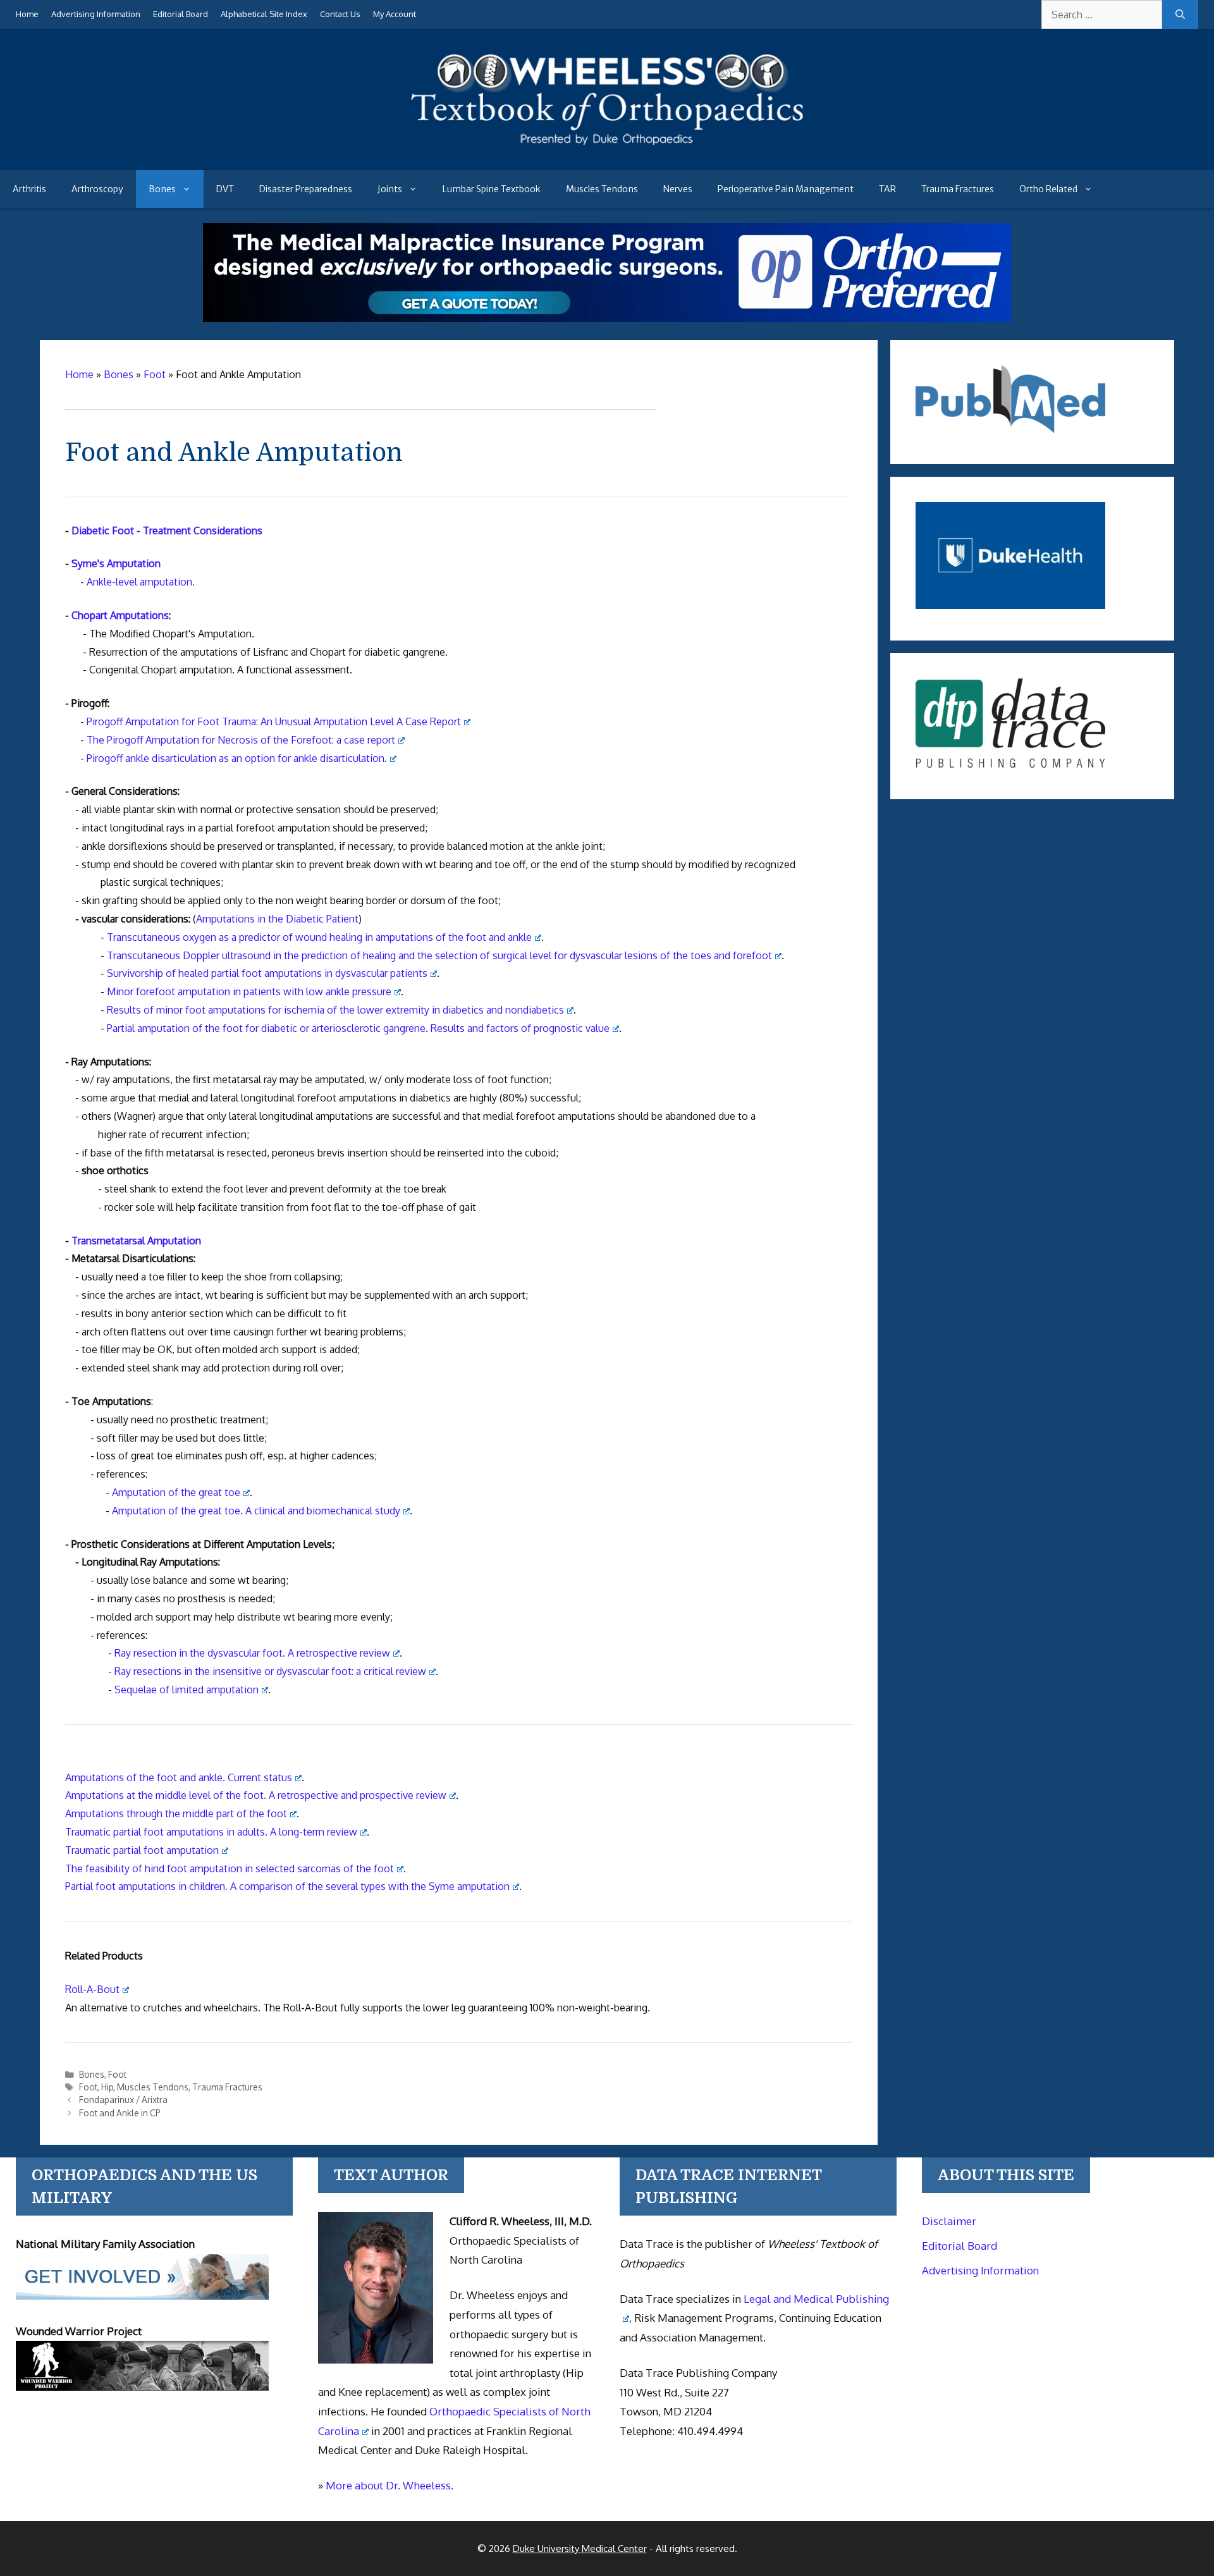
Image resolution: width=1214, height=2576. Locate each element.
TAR (887, 189)
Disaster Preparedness (306, 189)
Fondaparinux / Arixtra (123, 2100)
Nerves (678, 189)
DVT (225, 189)
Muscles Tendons (602, 189)
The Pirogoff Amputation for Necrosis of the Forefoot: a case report (241, 740)
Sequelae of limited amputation (187, 1690)
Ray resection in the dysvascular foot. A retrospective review (252, 1653)
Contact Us (340, 14)
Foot (117, 2074)
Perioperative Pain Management (786, 189)
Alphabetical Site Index (264, 14)
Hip (107, 2087)
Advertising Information (96, 14)
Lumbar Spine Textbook (492, 189)
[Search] (1180, 15)
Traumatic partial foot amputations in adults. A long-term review (211, 1832)
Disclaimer (949, 2221)
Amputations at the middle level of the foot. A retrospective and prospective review (256, 1795)
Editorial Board (181, 14)
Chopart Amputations (120, 615)
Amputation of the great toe (176, 1492)
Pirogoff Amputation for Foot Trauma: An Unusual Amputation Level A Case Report (274, 721)
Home (27, 14)
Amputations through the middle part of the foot (176, 1813)
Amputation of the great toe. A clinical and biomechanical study (256, 1511)
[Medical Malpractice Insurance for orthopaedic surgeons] (607, 318)
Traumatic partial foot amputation (142, 1850)
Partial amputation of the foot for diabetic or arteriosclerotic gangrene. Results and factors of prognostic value (358, 1028)
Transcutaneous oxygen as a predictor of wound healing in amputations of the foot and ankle (319, 937)
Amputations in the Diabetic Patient (277, 919)
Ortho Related (1048, 189)
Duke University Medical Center (580, 2548)
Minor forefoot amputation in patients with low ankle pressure (249, 991)
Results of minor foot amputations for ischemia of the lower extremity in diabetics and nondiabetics (335, 1010)
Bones (162, 189)
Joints (390, 189)
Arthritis (29, 189)
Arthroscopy (97, 189)
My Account (395, 14)
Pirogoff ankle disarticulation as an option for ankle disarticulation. (237, 758)
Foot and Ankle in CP (120, 2113)
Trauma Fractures (958, 189)
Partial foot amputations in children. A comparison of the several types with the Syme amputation (287, 1886)
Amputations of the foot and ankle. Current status (179, 1777)
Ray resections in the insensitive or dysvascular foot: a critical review (270, 1671)
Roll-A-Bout (92, 1989)
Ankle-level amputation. (141, 582)
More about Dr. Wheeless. (389, 2485)
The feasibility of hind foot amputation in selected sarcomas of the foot (230, 1868)
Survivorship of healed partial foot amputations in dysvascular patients (267, 973)
